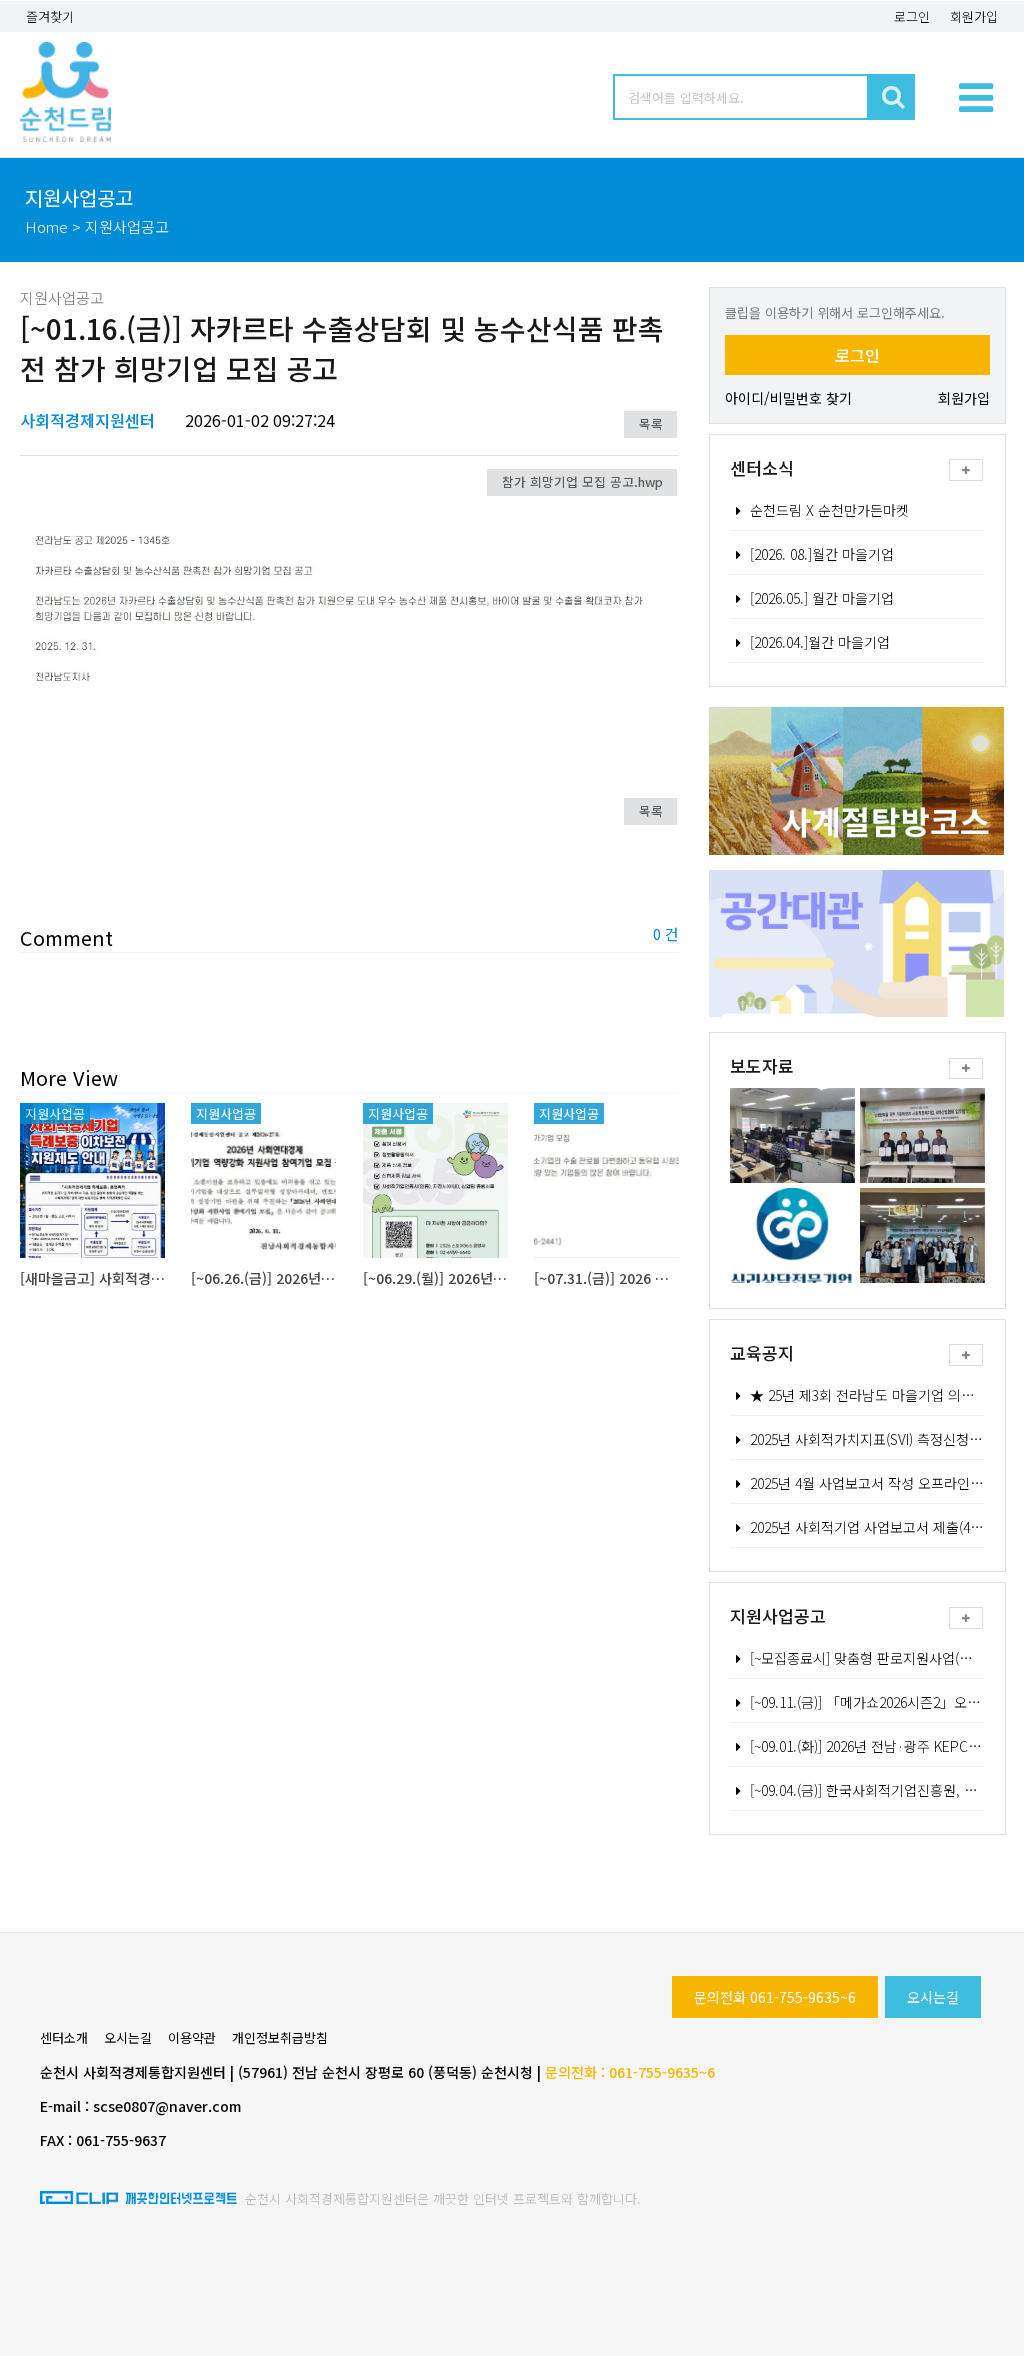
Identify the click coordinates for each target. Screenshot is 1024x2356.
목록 (651, 423)
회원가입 (974, 16)
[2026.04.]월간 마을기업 (820, 642)
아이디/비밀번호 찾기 (788, 398)
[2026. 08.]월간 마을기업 (822, 554)
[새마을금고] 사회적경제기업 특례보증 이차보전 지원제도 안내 (92, 1278)
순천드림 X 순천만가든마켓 (829, 510)
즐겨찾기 (50, 16)
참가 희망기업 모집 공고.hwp (582, 481)
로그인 (912, 16)
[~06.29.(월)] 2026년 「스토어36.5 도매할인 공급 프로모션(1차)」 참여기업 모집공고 (435, 1278)
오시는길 (933, 1997)
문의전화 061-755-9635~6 (775, 1997)
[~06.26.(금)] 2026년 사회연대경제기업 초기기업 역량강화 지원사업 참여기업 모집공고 (263, 1278)
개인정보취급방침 (280, 2037)
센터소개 (64, 2037)
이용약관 (192, 2037)
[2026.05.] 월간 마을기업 (822, 598)
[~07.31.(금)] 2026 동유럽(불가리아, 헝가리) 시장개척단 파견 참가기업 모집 (606, 1278)
